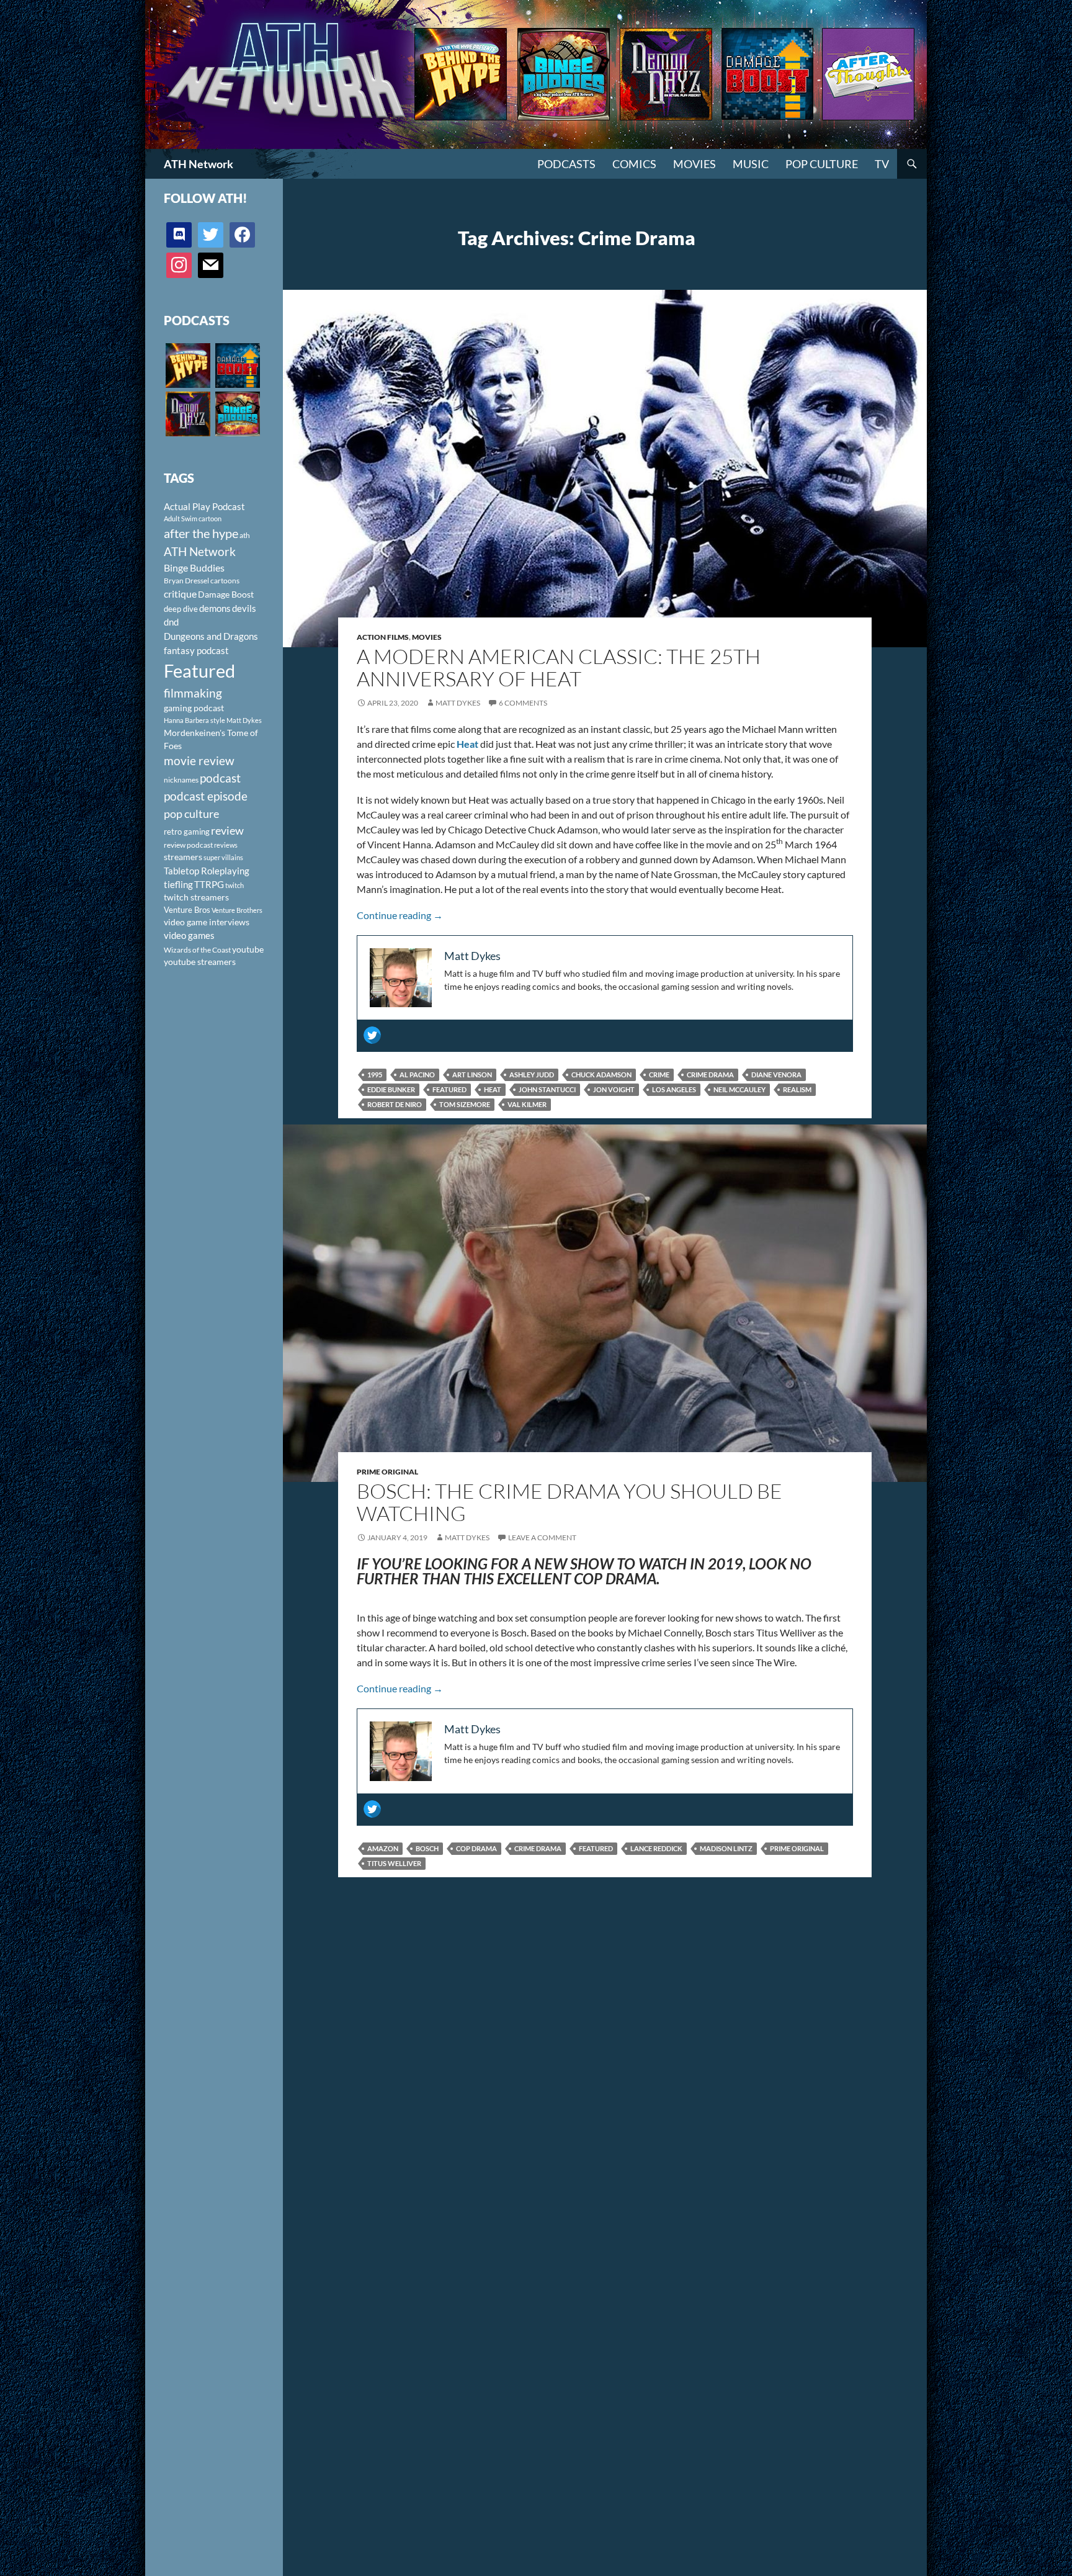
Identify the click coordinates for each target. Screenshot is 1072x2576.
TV (882, 164)
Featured (449, 1089)
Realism (797, 1089)
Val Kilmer (527, 1104)
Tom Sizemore (465, 1104)
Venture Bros (187, 910)
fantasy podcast (196, 650)
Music (751, 164)
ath (245, 535)
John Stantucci (547, 1089)
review (227, 830)
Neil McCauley (739, 1089)
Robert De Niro (395, 1104)
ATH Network (199, 164)
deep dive (181, 609)
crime (659, 1075)
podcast (220, 778)
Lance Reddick (656, 1848)
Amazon (383, 1848)
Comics (634, 164)
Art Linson (472, 1075)
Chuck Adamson (601, 1075)
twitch (234, 885)
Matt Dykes (458, 703)
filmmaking (193, 693)
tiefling (178, 884)
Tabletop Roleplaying (207, 871)
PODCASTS (566, 164)
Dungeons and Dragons (211, 636)
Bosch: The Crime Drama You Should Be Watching (569, 1502)
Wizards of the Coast (197, 950)
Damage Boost (226, 594)
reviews (226, 845)
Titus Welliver (394, 1863)
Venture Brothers (237, 910)
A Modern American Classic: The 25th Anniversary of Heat (559, 667)
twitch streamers (196, 897)
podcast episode (206, 796)
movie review (199, 761)
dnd (171, 622)
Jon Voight (614, 1089)
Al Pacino (417, 1075)
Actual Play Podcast (204, 506)
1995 (375, 1075)
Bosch (427, 1848)
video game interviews (207, 922)
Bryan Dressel (186, 581)
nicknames (181, 780)
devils (244, 608)
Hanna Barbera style (194, 720)
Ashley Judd (532, 1075)
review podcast (188, 845)
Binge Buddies (194, 568)
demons (215, 608)
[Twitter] (372, 1035)
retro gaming (187, 832)
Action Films (383, 637)
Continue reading (400, 915)
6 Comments (523, 703)
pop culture (191, 814)
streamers (183, 857)
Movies (695, 164)
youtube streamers (200, 962)
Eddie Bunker (391, 1089)
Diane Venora (776, 1075)
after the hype (201, 533)
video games (189, 936)
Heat (493, 1089)
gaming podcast (194, 708)
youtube (248, 949)
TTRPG (209, 884)
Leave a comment (542, 1537)
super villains (223, 857)
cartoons (225, 581)
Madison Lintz (726, 1848)
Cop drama (476, 1848)
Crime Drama (710, 1075)
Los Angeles (674, 1089)
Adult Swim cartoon (193, 518)
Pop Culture (822, 164)
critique (180, 594)
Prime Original (387, 1472)
